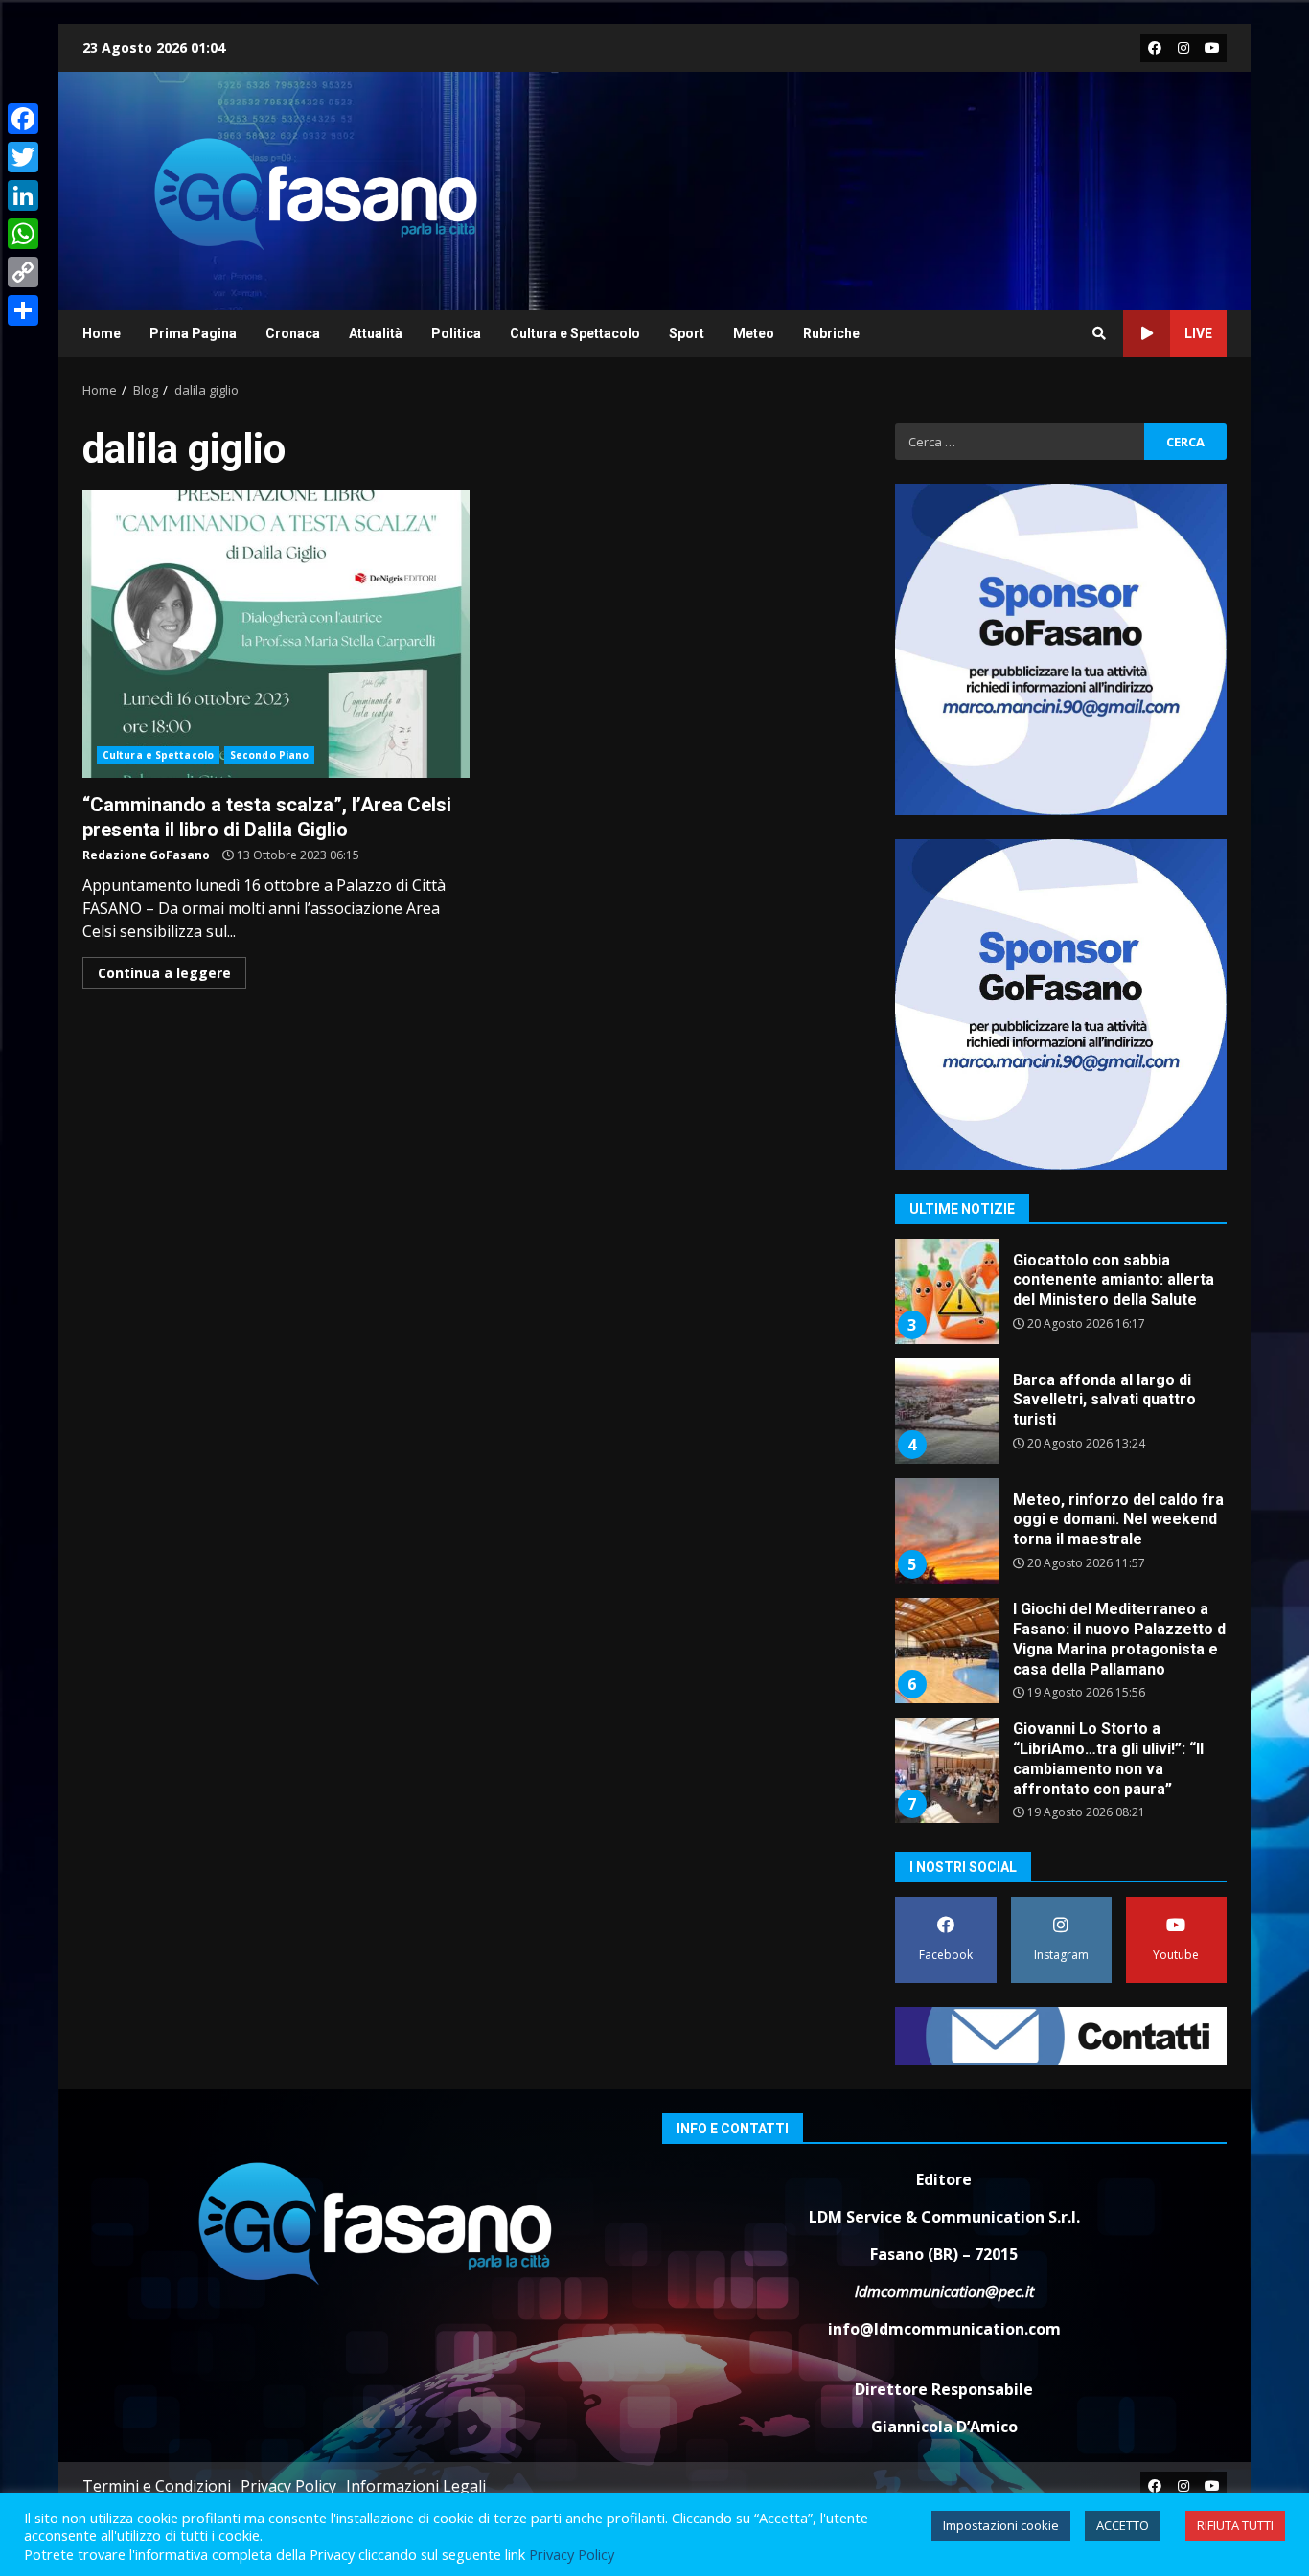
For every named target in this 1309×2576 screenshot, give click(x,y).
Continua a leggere (164, 973)
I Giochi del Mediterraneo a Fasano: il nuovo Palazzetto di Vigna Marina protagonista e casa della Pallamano (946, 1651)
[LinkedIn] (23, 195)
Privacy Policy (288, 2486)
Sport (687, 333)
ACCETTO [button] (1123, 2525)
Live (1198, 333)
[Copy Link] (23, 272)
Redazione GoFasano (146, 855)
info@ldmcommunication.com (944, 2329)
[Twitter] (23, 157)
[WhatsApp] (23, 234)
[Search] (1099, 333)
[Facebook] (23, 119)
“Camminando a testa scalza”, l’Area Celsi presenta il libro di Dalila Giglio (276, 634)
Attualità (376, 333)
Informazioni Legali (416, 2486)
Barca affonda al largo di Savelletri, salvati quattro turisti (946, 1411)
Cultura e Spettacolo (575, 333)
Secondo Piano (269, 755)
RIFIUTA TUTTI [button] (1235, 2525)
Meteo (754, 333)
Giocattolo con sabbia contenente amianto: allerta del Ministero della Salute (946, 1291)
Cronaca (293, 333)
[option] (1061, 1299)
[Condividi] (23, 310)
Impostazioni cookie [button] (1001, 2525)
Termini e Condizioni (157, 2486)
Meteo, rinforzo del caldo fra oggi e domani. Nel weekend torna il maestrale (946, 1531)
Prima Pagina (193, 333)
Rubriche (831, 333)
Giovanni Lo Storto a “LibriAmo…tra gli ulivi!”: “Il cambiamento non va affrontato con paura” (946, 1770)
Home (102, 333)
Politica (456, 333)
